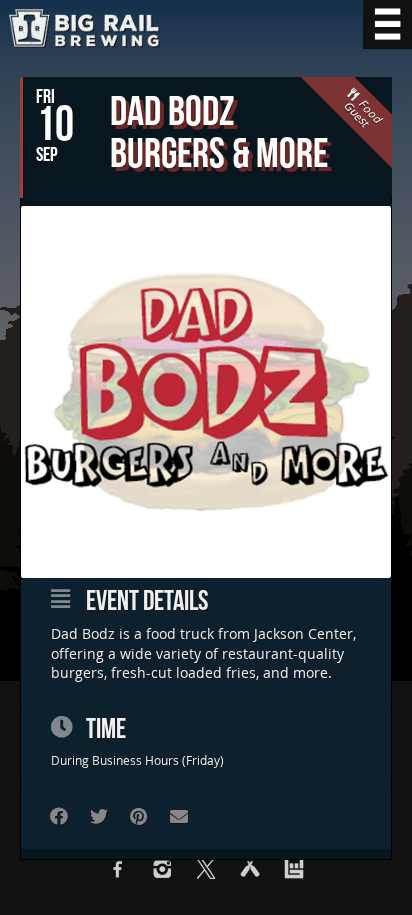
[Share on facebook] (58, 816)
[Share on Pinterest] (138, 816)
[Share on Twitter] (98, 816)
